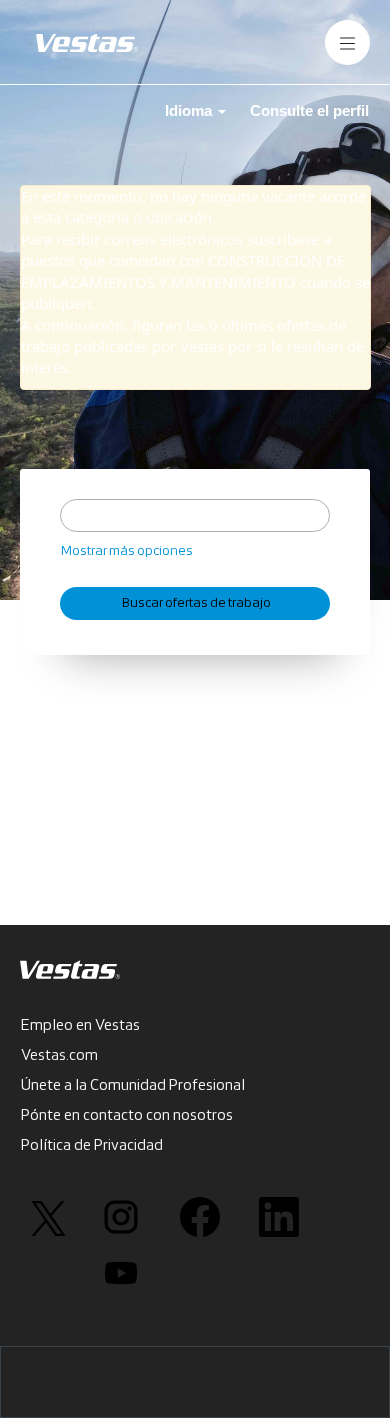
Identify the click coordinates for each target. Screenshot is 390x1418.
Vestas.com (59, 1056)
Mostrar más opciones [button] (127, 551)
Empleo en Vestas (80, 1026)
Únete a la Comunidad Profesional (133, 1086)
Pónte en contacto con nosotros (127, 1116)
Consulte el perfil (309, 110)
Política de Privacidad (92, 1146)
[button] (347, 42)
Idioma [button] (190, 110)
